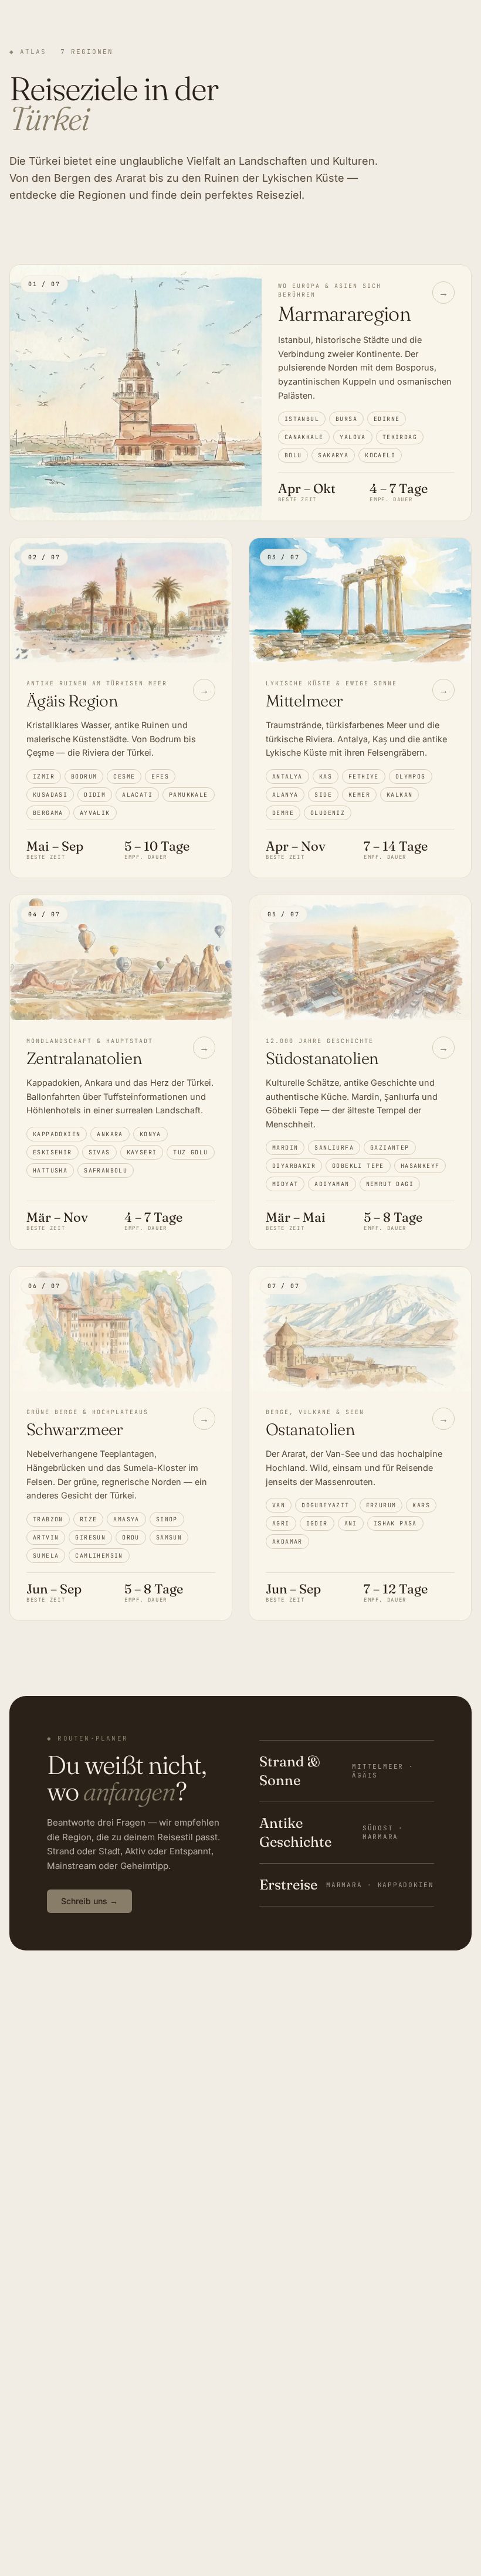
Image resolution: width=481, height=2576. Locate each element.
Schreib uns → (89, 1901)
